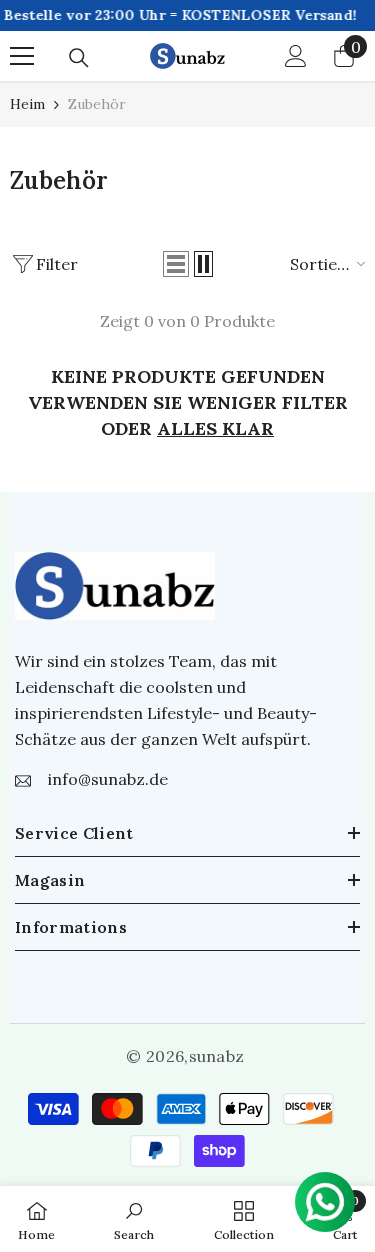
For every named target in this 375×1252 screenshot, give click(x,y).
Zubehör (97, 104)
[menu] (22, 56)
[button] (176, 264)
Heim (27, 104)
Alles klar (215, 428)
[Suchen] (79, 58)
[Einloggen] (296, 56)
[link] (134, 1219)
